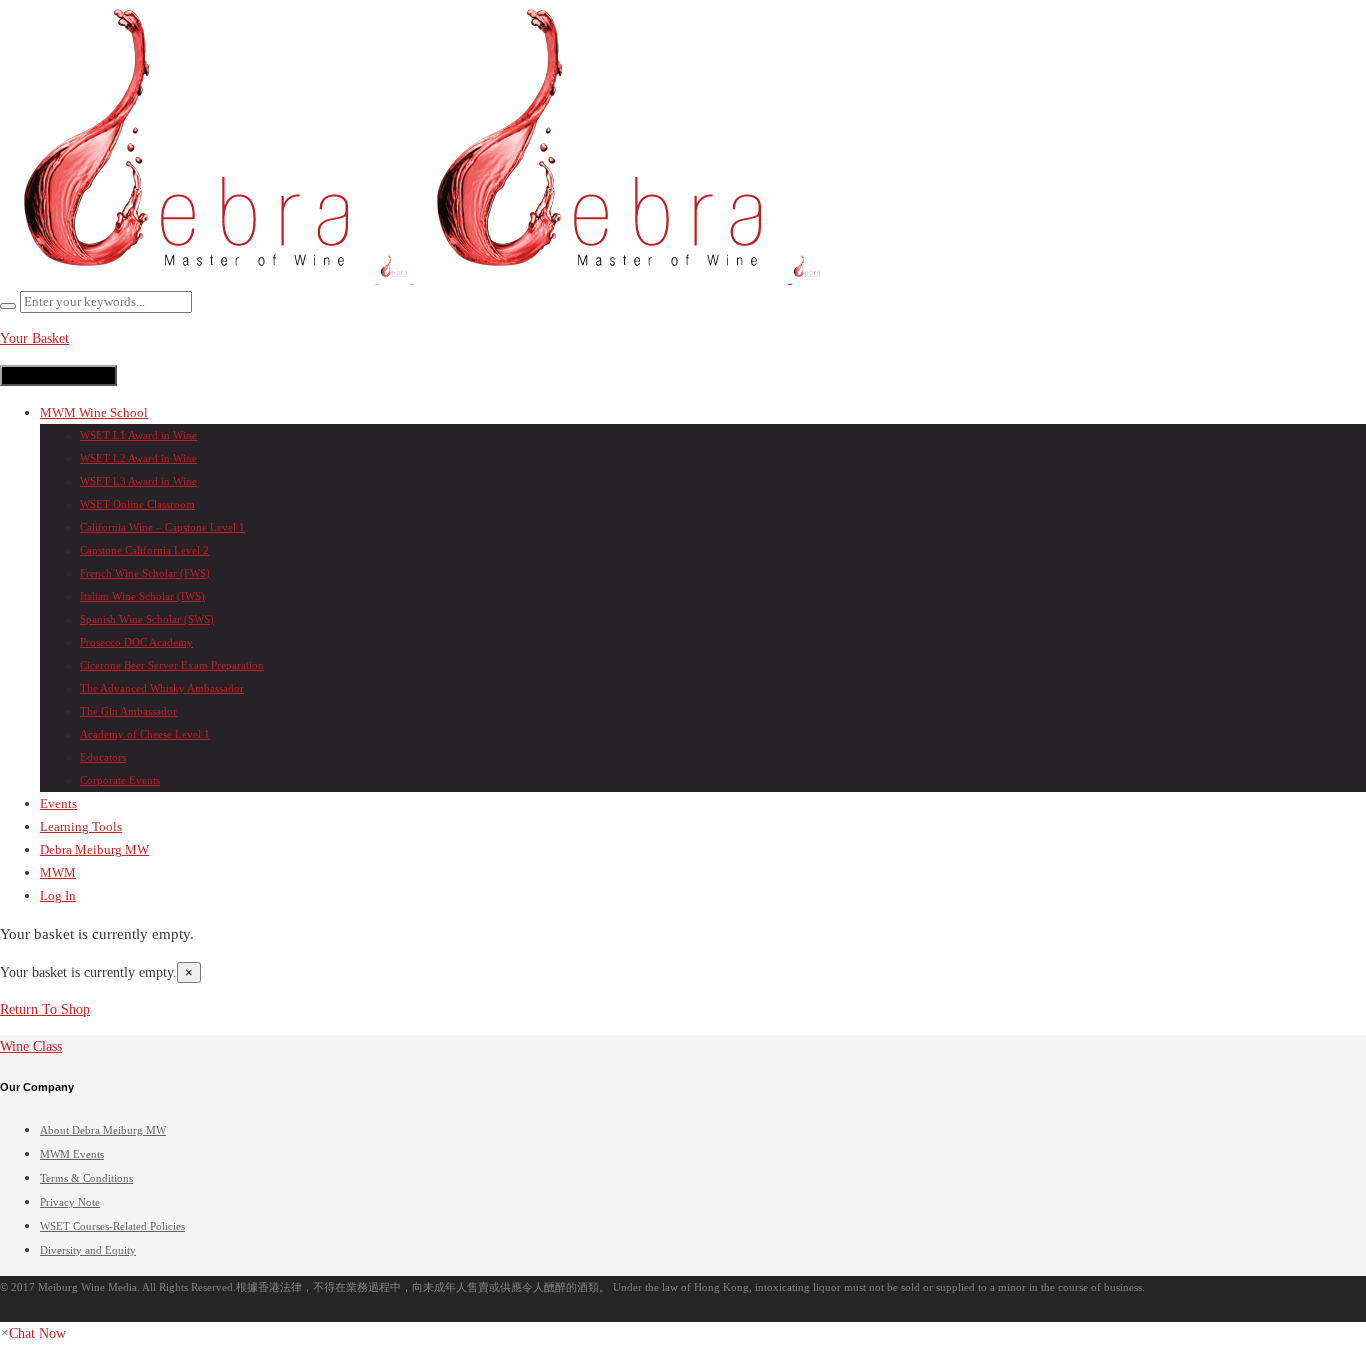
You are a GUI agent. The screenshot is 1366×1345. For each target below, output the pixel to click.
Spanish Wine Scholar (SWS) (147, 619)
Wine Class (31, 1046)
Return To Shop (45, 1009)
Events (58, 803)
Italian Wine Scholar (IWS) (142, 596)
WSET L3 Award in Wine (138, 481)
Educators (103, 757)
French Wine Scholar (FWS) (145, 573)
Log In (58, 895)
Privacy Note (70, 1202)
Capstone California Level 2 (144, 550)
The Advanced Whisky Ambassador (162, 688)
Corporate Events (120, 780)
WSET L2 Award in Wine (138, 458)
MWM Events (72, 1154)
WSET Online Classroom (137, 504)
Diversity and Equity (88, 1250)
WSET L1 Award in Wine (138, 435)
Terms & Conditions (86, 1178)
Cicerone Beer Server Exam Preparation (172, 665)
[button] (33, 1333)
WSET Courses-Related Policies (112, 1226)
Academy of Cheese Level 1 (145, 734)
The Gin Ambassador (128, 711)
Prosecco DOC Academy (136, 642)
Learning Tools (81, 826)
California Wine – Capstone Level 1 (162, 527)
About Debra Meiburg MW (103, 1130)
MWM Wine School (94, 412)
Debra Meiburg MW (94, 849)
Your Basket (34, 338)
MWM (58, 872)
